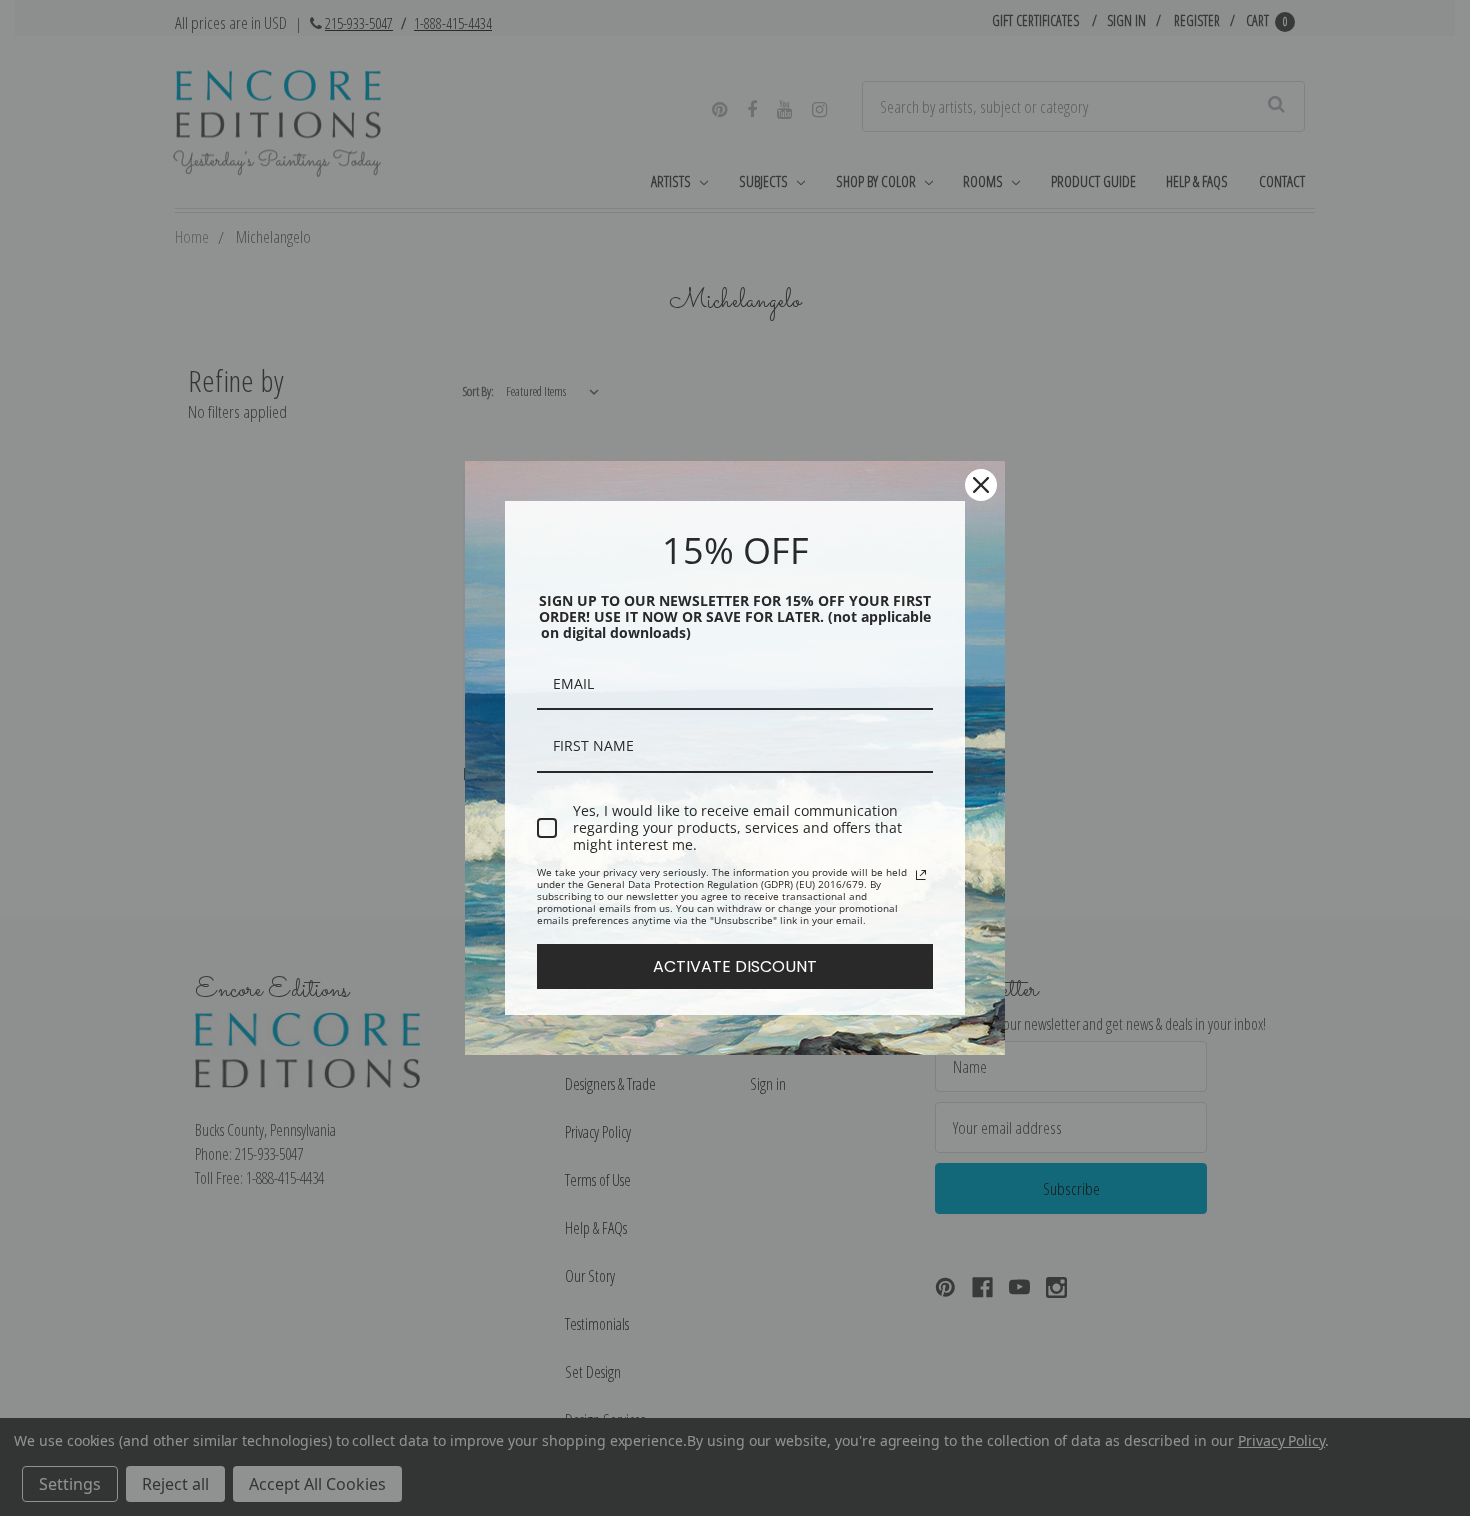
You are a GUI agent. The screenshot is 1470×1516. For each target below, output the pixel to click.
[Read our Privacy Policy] (921, 875)
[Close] (981, 485)
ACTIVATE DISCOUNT (735, 966)
